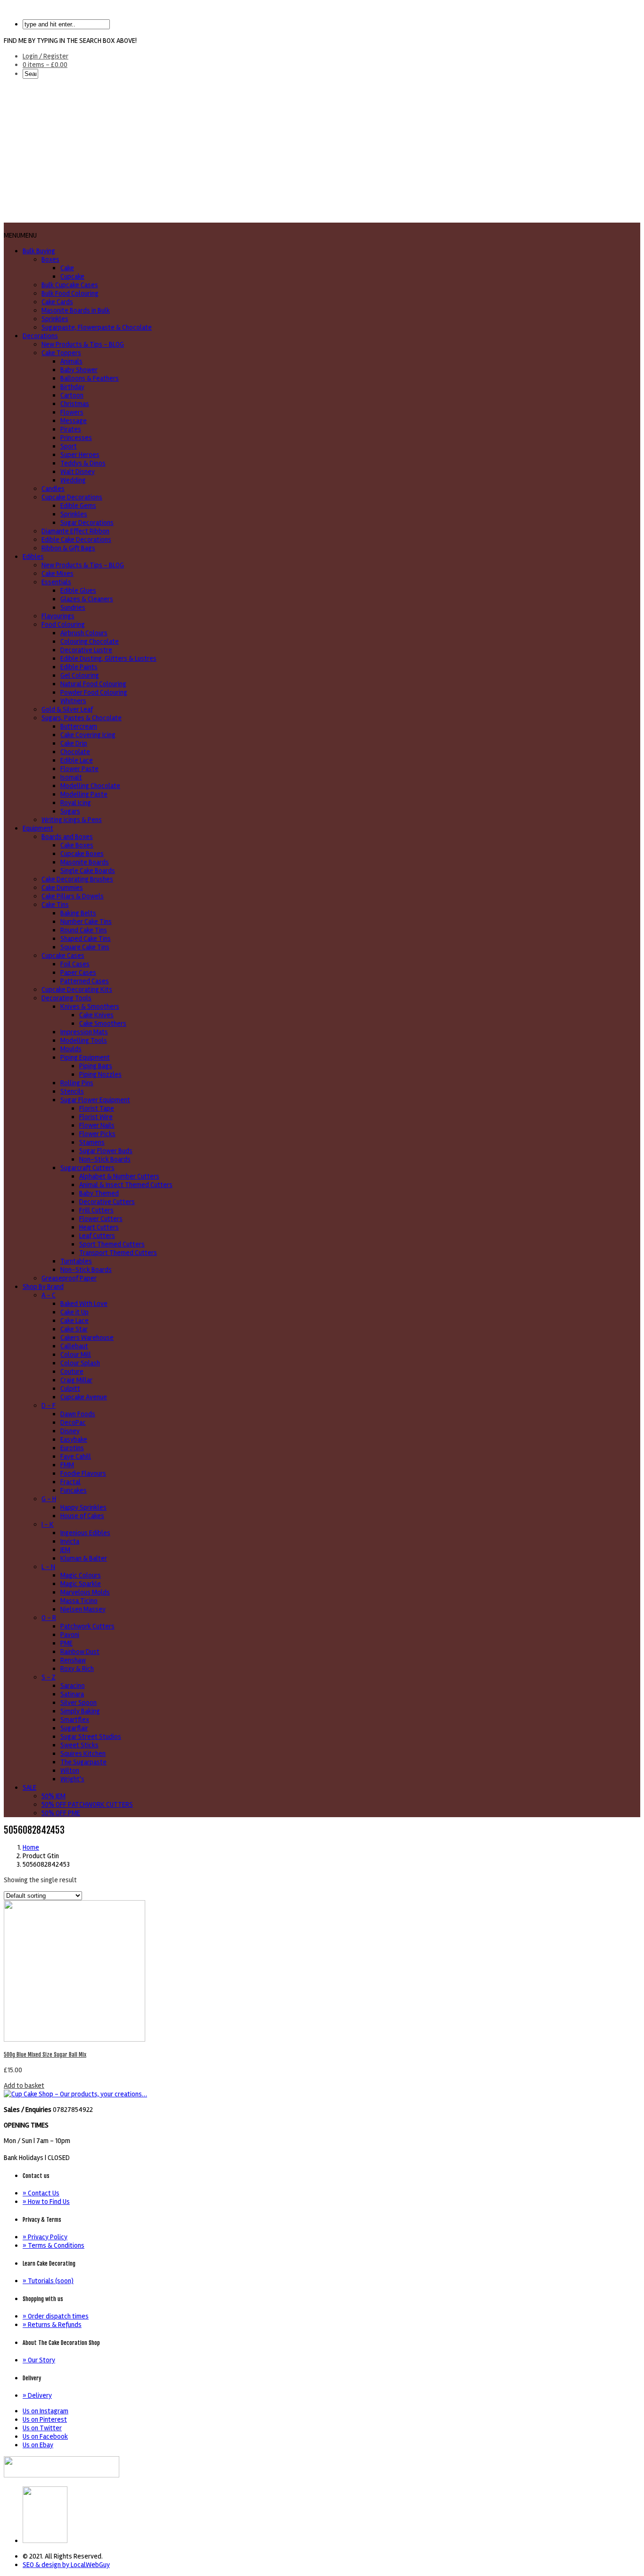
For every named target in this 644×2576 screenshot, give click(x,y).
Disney (70, 1431)
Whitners (73, 701)
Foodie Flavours (83, 1473)
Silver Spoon (78, 1703)
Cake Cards (57, 302)
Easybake (74, 1439)
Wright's (72, 1779)
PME (66, 1643)
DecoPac (73, 1422)
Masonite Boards (85, 862)
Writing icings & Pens (72, 820)
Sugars (70, 811)
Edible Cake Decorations (76, 540)
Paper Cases (78, 972)
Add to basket (24, 2086)
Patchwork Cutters (87, 1626)
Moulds (71, 1049)
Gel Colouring (80, 675)
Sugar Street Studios (91, 1737)
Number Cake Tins (86, 922)
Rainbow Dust (80, 1652)
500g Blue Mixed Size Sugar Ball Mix (45, 2055)
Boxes (50, 259)
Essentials (56, 582)
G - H (49, 1499)
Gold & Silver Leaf (67, 709)
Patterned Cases (85, 981)
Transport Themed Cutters (118, 1253)
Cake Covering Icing (88, 735)
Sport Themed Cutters (112, 1244)
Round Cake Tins (84, 930)
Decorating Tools (66, 998)
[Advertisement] (322, 152)
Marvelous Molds (85, 1592)
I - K (48, 1524)
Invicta (70, 1541)
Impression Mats (84, 1032)
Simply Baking (80, 1711)
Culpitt (70, 1388)
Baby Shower (79, 370)
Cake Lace (74, 1321)
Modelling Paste (84, 794)
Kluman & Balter (84, 1558)
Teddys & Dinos (83, 463)
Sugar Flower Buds (106, 1151)
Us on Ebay (38, 2445)
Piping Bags (96, 1066)
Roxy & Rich (77, 1669)
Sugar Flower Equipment (95, 1100)
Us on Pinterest (45, 2419)
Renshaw (73, 1660)
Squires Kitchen (83, 1753)
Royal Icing (76, 803)
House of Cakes (82, 1516)
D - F (49, 1405)
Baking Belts (78, 913)
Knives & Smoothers (90, 1006)
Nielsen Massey (83, 1609)
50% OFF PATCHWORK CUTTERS (87, 1804)
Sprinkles (55, 319)
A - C (49, 1295)
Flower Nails (97, 1125)
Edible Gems (78, 506)
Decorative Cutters (107, 1202)
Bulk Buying (39, 251)
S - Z (49, 1677)
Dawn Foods (78, 1414)
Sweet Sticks (79, 1745)
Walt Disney (78, 472)
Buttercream (79, 726)
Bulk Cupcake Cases (70, 285)
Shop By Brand (43, 1287)
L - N (48, 1567)
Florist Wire (96, 1117)
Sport (69, 446)
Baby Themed (99, 1193)
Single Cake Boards (88, 871)
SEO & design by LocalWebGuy (66, 2565)
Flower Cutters (101, 1219)
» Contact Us (41, 2193)
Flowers (72, 412)
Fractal (70, 1482)
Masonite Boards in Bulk (76, 310)
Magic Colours (81, 1575)
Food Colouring (63, 624)
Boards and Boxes (67, 837)
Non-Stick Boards (105, 1159)
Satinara (72, 1694)
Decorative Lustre (86, 650)
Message (74, 421)
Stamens (92, 1142)
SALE (29, 1787)
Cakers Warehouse (87, 1338)
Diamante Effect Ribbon (75, 531)
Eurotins (72, 1448)
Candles (53, 489)
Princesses (76, 438)
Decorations (40, 336)
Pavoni (70, 1635)
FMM (67, 1465)
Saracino (73, 1686)
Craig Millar (76, 1380)
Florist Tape (97, 1108)
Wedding (73, 480)
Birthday (72, 387)
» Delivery (37, 2395)
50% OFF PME (61, 1813)
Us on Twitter (42, 2428)
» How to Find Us (46, 2202)
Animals (71, 361)
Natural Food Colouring (93, 684)
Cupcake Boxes (82, 854)
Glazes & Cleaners (87, 599)
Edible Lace (77, 760)
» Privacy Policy (45, 2237)
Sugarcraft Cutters (87, 1168)
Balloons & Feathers (90, 378)
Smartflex (75, 1720)
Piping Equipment (85, 1057)
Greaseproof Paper (69, 1278)
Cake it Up (74, 1312)
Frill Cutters (96, 1210)
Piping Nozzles (100, 1074)
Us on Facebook (45, 2436)
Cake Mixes (58, 573)
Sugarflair (74, 1728)
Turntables (76, 1261)
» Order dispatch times (56, 2316)
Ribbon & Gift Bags (68, 548)
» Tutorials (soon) (48, 2281)
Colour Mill (76, 1354)
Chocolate (75, 752)
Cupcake (72, 276)
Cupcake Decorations (72, 497)
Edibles (33, 557)
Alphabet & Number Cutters (119, 1176)
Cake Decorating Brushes (77, 879)
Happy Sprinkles (83, 1507)
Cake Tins (55, 905)
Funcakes (74, 1490)
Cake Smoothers (103, 1023)
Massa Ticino (79, 1601)
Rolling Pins (77, 1083)
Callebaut (74, 1346)
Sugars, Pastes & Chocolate (82, 718)
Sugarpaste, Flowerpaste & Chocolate (97, 327)
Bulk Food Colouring (70, 293)
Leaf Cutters (97, 1236)
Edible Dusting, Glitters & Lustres (108, 658)
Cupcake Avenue (84, 1397)
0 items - (45, 65)
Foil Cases (75, 964)
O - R (49, 1618)
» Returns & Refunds (52, 2325)
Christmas (75, 404)
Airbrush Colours (84, 633)
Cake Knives (96, 1015)
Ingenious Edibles (85, 1533)
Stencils (72, 1091)
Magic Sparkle (81, 1584)
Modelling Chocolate (90, 786)
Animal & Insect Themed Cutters (126, 1185)
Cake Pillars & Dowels (73, 896)
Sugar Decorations (87, 523)
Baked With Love (84, 1304)
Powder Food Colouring (94, 692)
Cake (67, 268)
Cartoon (72, 395)
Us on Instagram (45, 2411)
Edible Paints (79, 667)
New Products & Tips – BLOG (83, 344)
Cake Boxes (77, 845)
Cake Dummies (62, 888)
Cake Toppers (61, 353)
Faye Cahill (76, 1456)
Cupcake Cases (63, 956)
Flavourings (58, 616)
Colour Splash (80, 1363)
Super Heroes (80, 455)
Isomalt (71, 777)
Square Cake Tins (85, 947)
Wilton (70, 1770)
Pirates (71, 429)
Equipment (38, 828)
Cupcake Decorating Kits (77, 989)
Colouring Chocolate (90, 641)
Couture (72, 1371)
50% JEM (54, 1796)
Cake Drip (74, 743)
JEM (65, 1550)
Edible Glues (78, 590)
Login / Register (45, 56)
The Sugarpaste (83, 1762)
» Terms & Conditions (54, 2245)
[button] (20, 235)
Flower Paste (79, 769)
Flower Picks (97, 1134)
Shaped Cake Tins (86, 939)
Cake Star (74, 1329)
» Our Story (39, 2360)
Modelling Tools (84, 1040)
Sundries (73, 607)
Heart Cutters (99, 1227)
